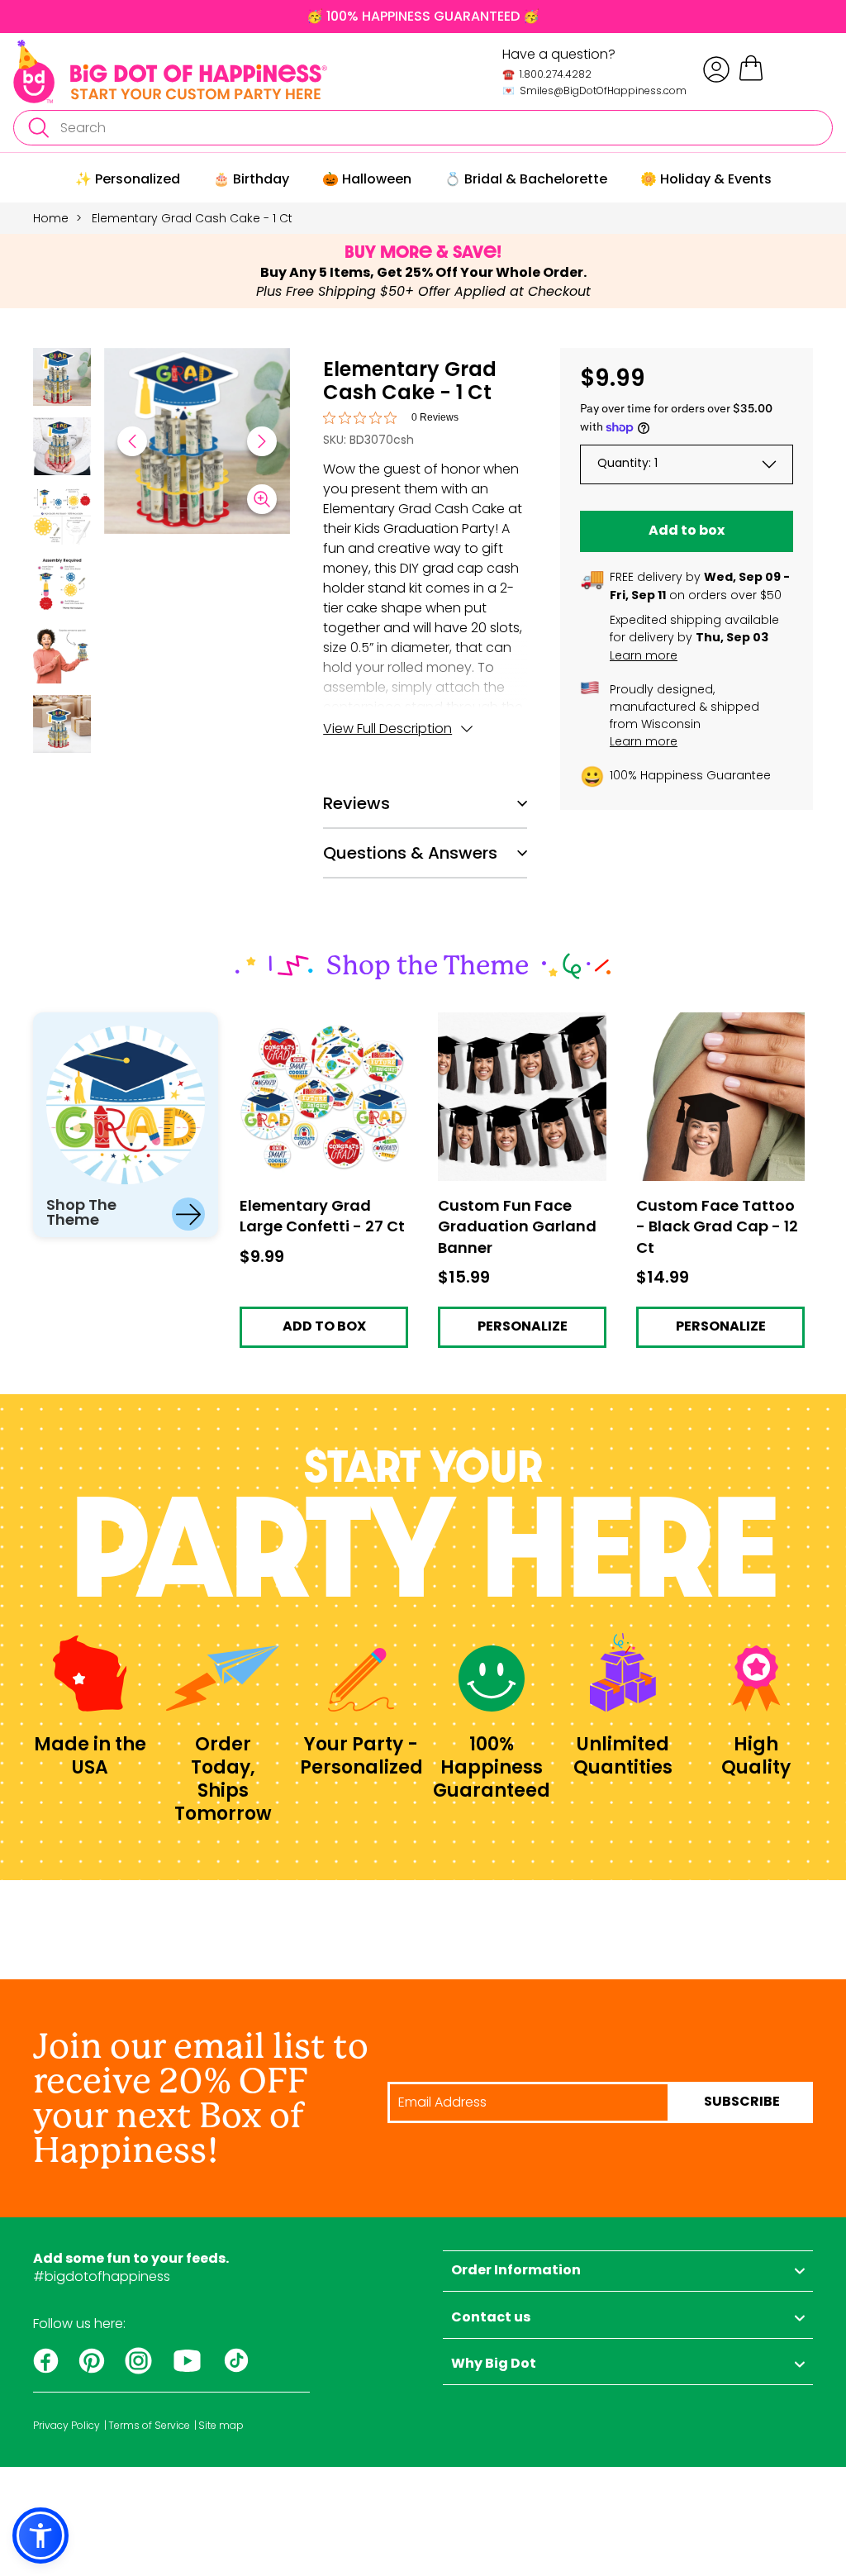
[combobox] (423, 128)
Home (51, 218)
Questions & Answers (410, 853)
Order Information (516, 2271)
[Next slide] (262, 441)
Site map (221, 2426)
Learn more (644, 655)
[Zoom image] (262, 499)
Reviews (356, 803)
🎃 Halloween (367, 179)
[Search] (38, 128)
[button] (62, 379)
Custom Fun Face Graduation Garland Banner (504, 1033)
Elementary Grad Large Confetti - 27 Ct (313, 1027)
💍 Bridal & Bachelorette (526, 179)
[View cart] (751, 78)
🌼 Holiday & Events (706, 179)
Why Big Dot (494, 2364)
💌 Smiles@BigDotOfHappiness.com (594, 90)
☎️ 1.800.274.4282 (547, 74)
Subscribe (742, 2102)
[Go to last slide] (132, 441)
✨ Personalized (128, 179)
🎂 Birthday (251, 179)
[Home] (170, 71)
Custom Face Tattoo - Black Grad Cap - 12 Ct (708, 1027)
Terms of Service (149, 2426)
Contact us (491, 2318)
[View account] (716, 69)
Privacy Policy (67, 2426)
